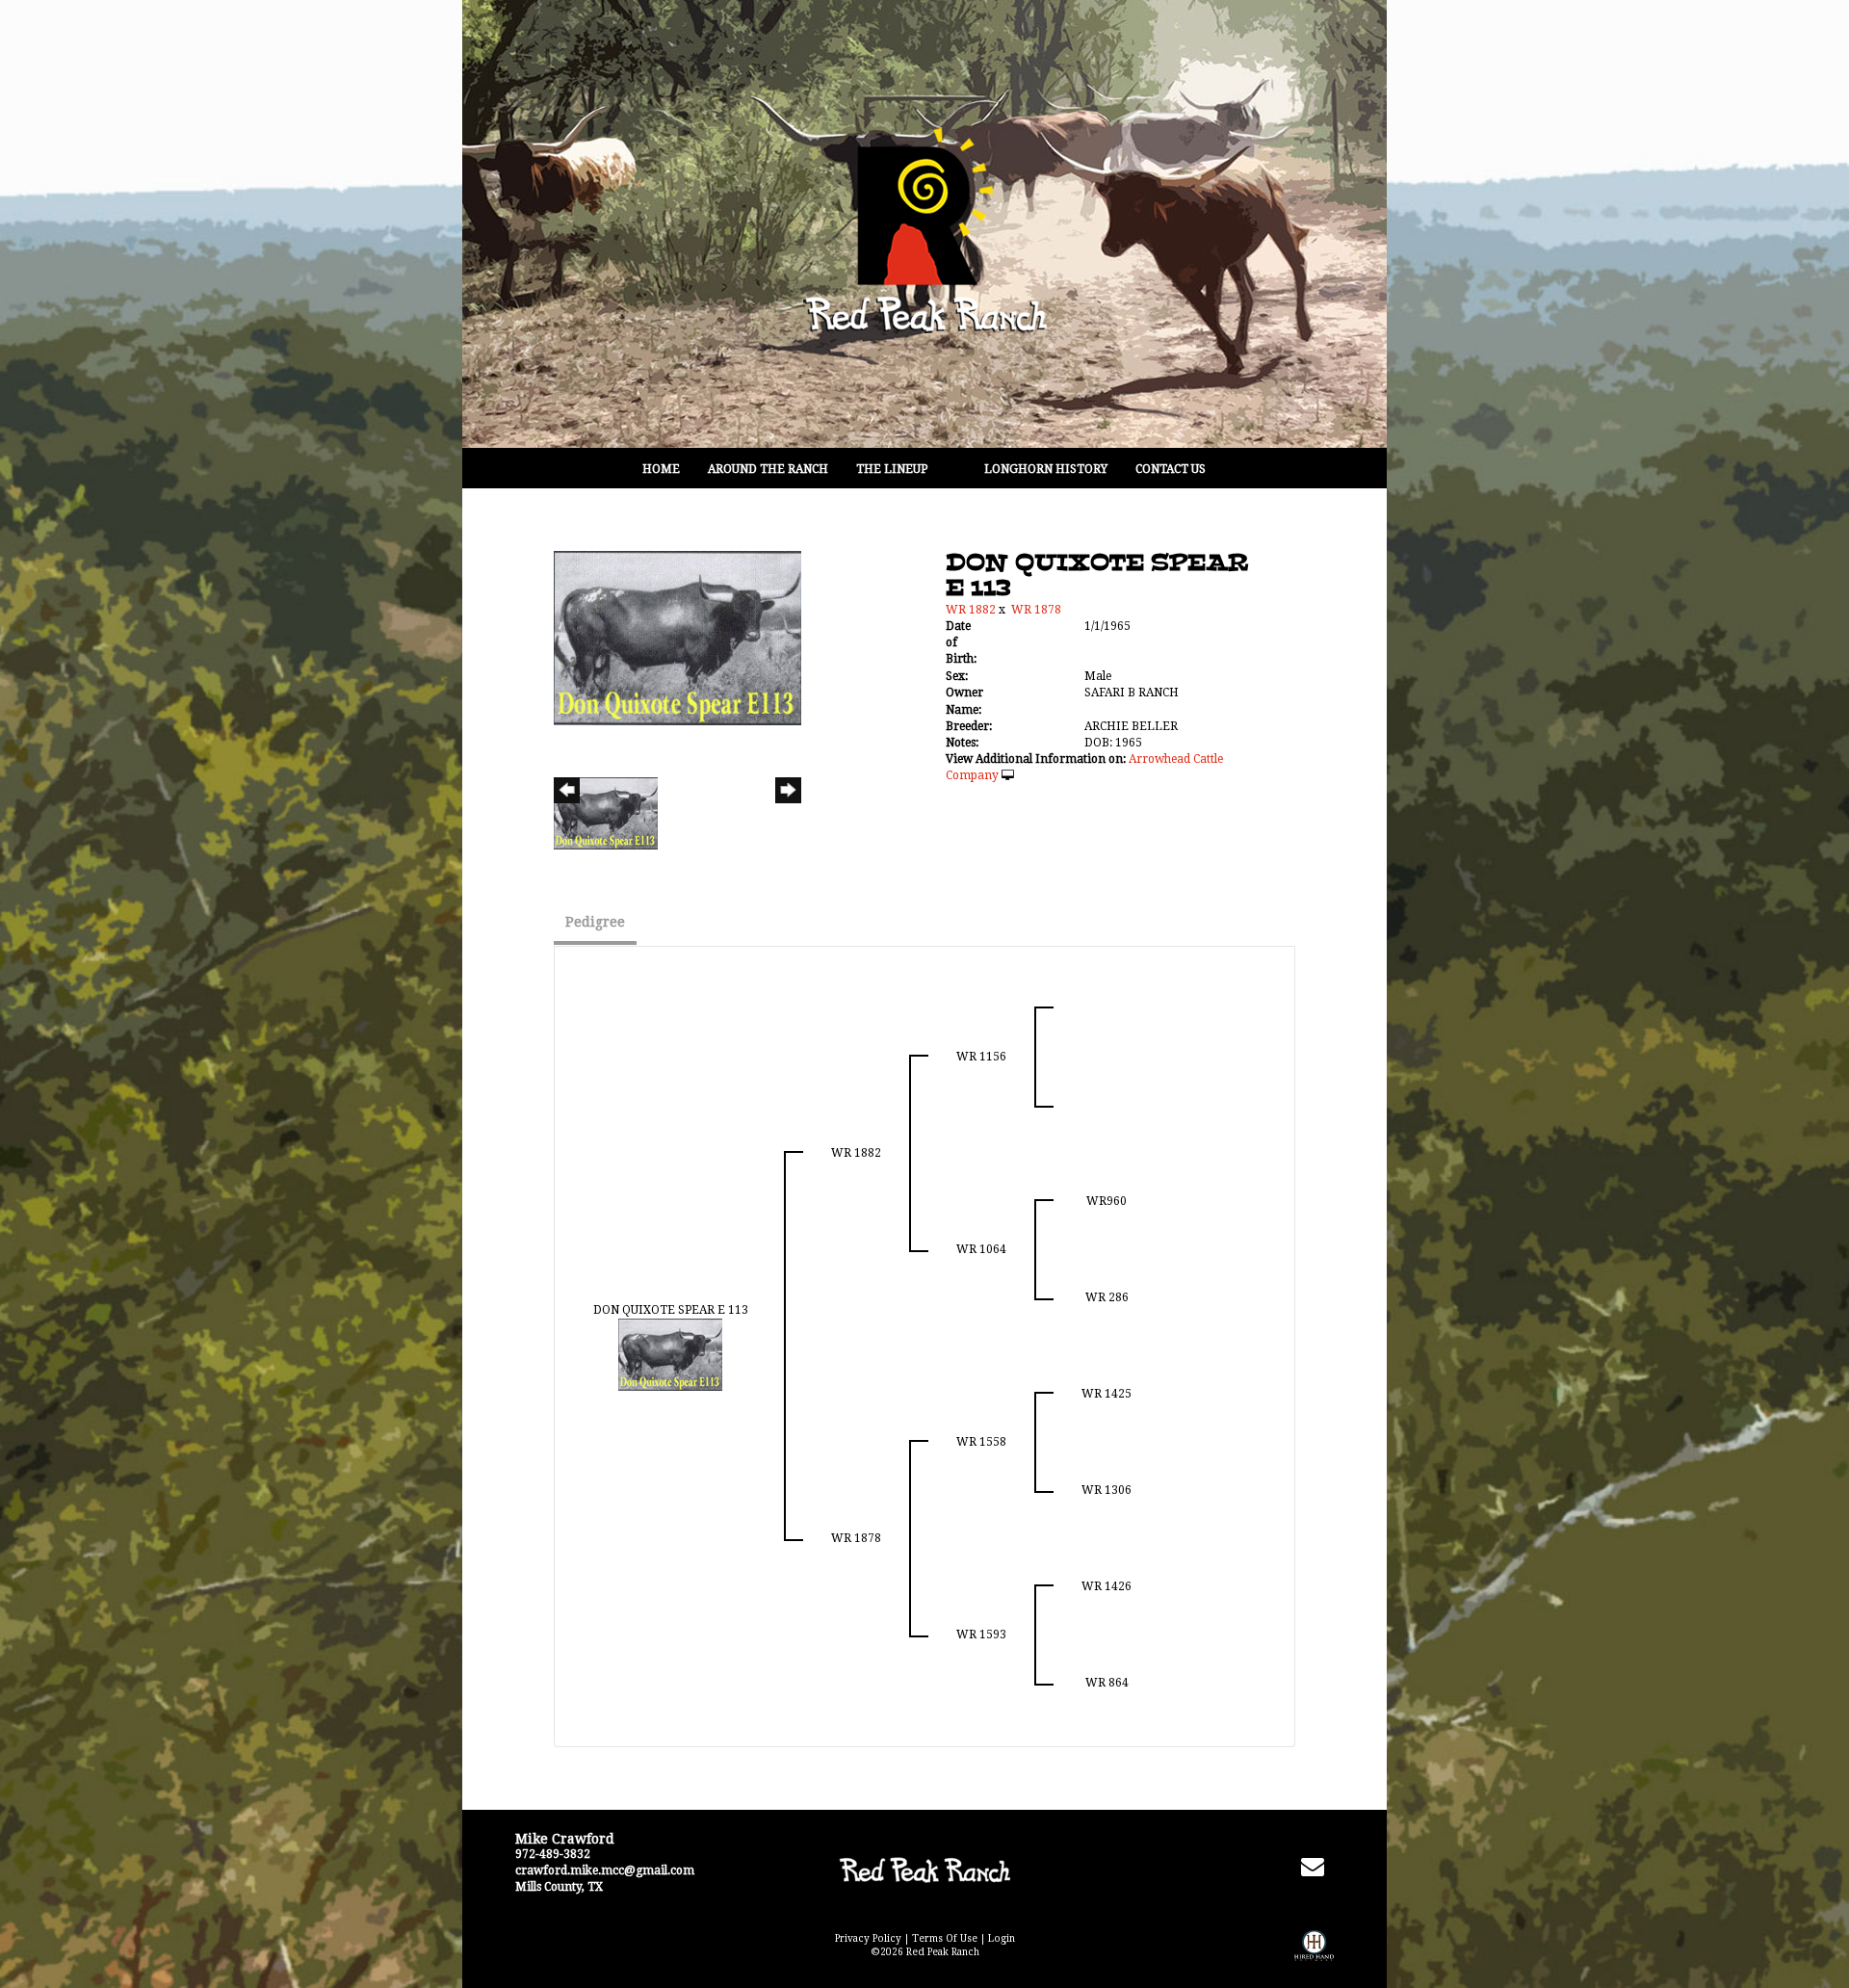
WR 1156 (981, 1057)
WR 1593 (981, 1635)
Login (1002, 1938)
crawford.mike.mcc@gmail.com (605, 1870)
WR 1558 (981, 1442)
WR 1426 (1107, 1586)
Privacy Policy (868, 1938)
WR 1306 (1107, 1490)
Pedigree (595, 922)
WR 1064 (981, 1249)
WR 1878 (1036, 610)
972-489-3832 (553, 1854)
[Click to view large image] (677, 637)
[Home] (924, 1870)
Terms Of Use (945, 1938)
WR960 (1107, 1201)
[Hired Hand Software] (1314, 1959)
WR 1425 (1107, 1394)
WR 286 (1107, 1297)
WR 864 (1107, 1683)
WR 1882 (971, 610)
